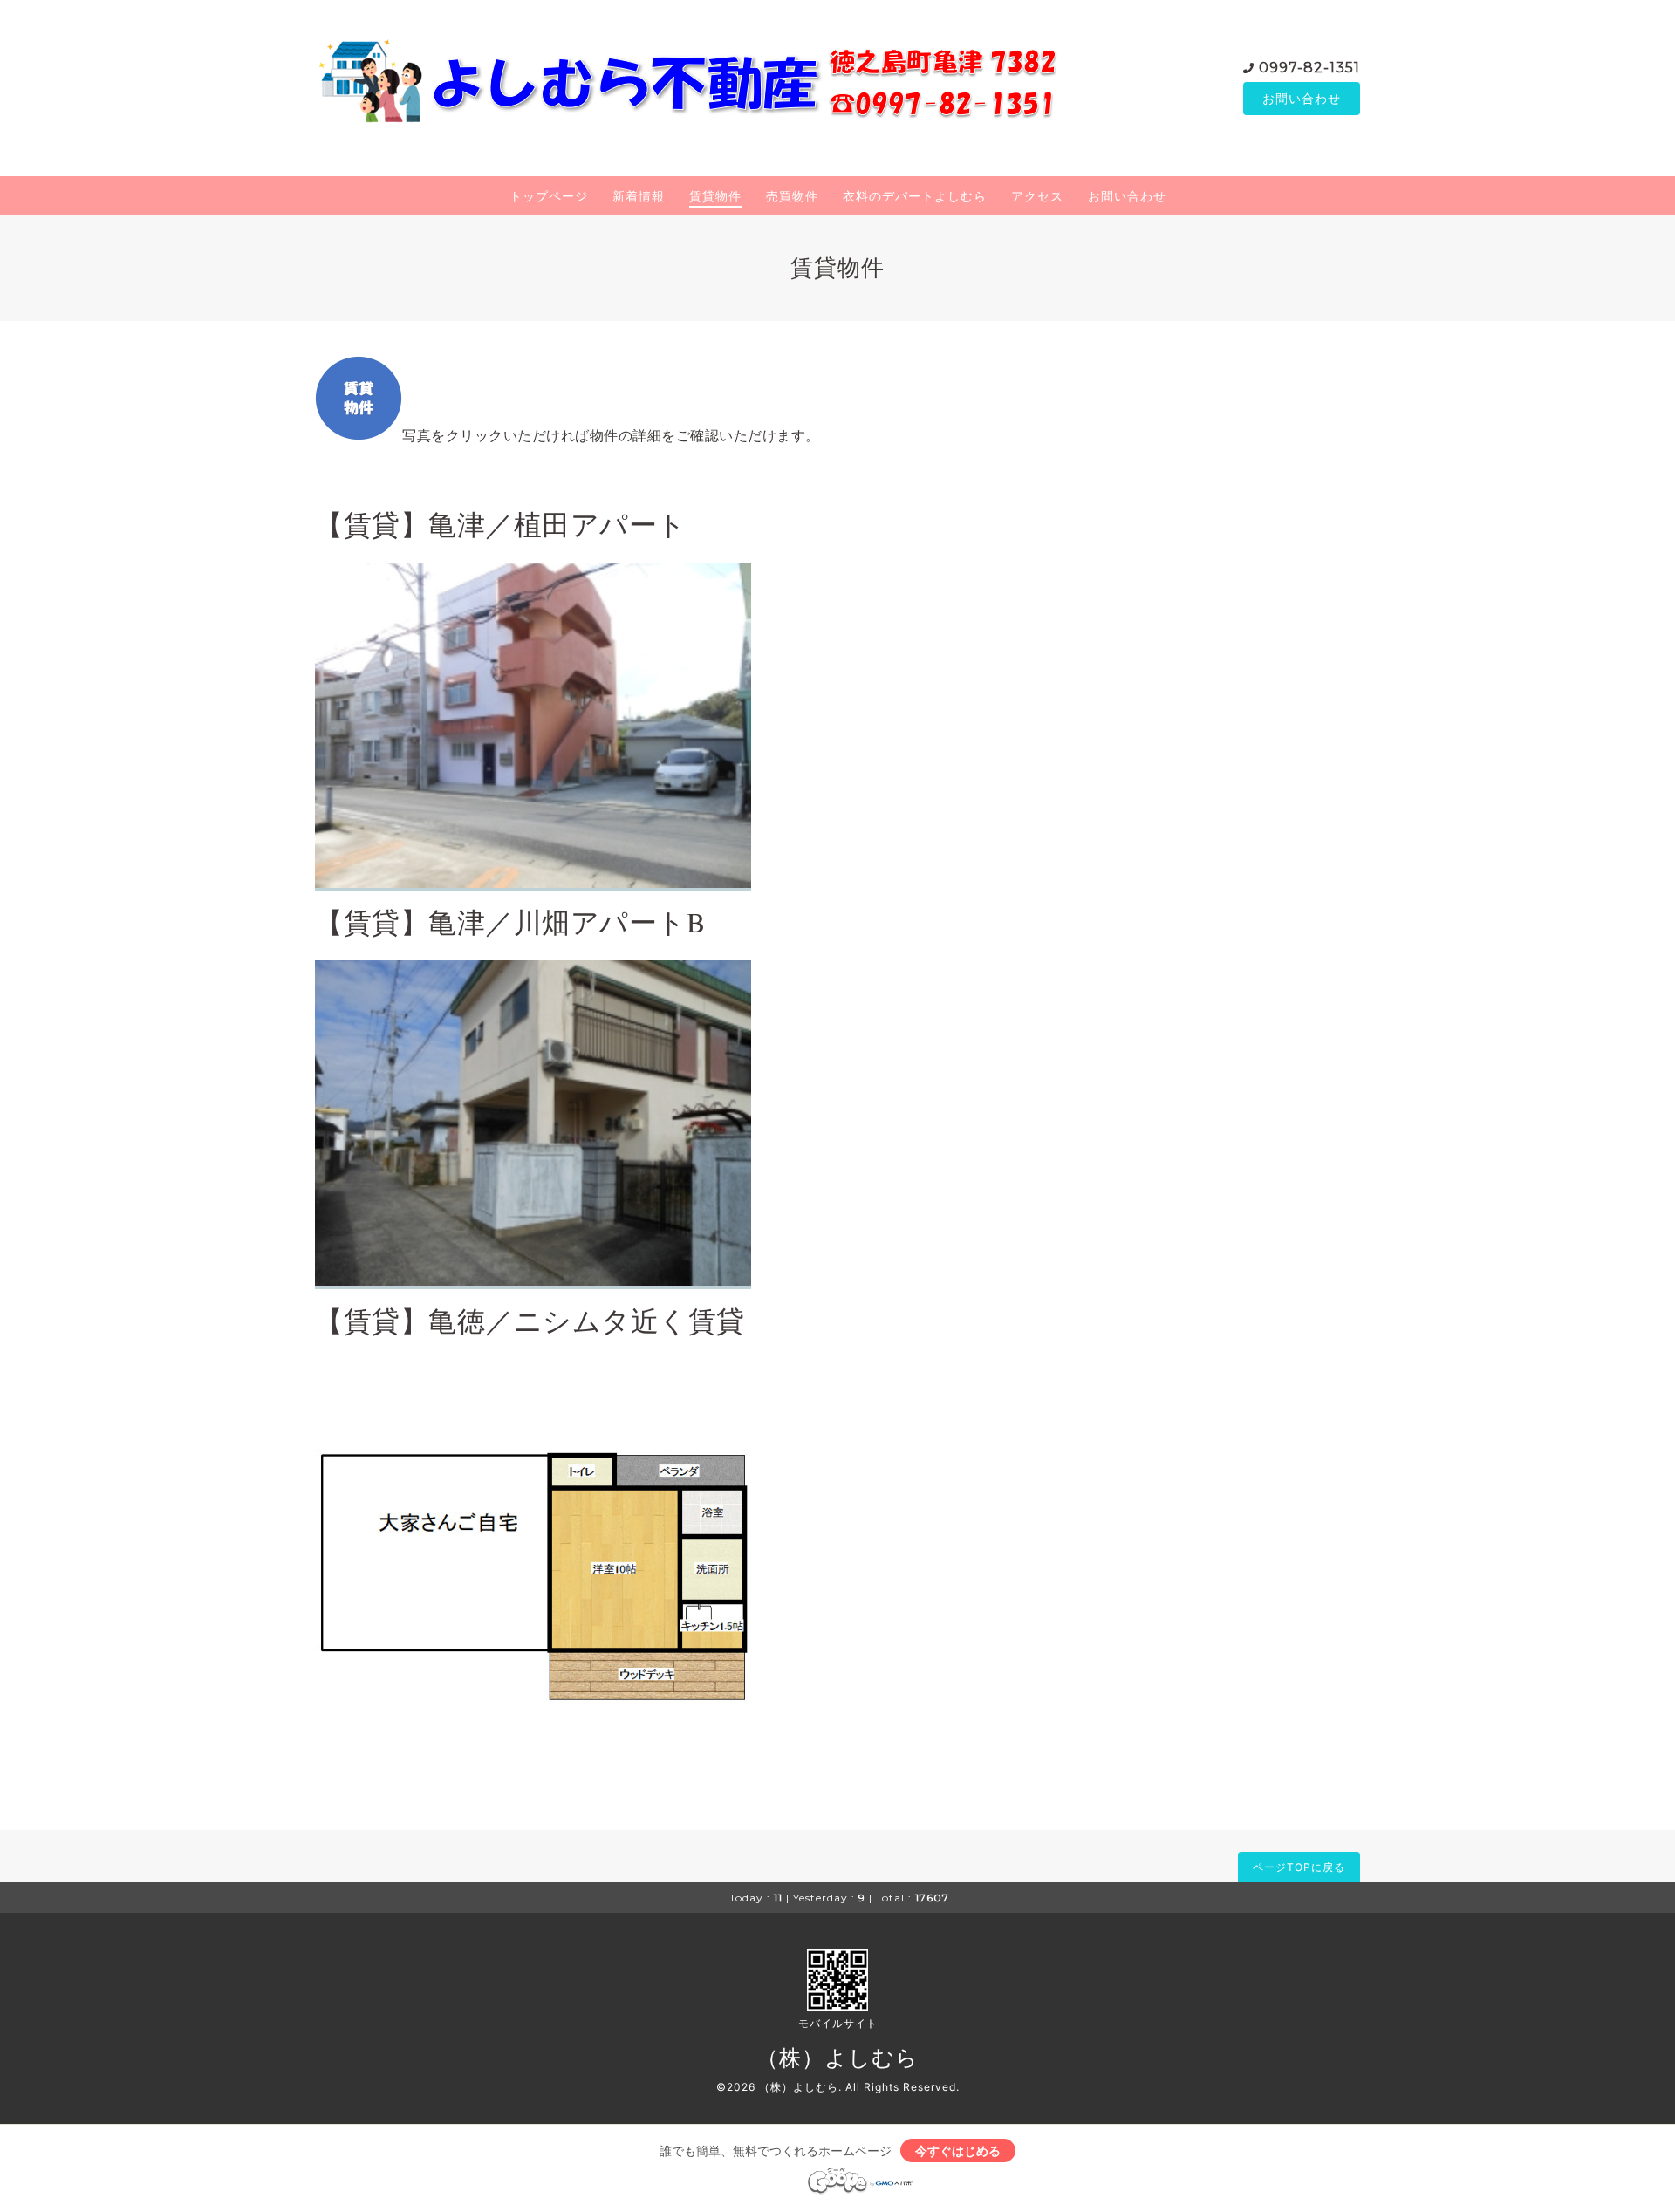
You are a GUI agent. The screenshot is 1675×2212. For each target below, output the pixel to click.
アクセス (1037, 196)
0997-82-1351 (1309, 68)
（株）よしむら (837, 2058)
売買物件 (792, 196)
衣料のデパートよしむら (915, 196)
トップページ (549, 196)
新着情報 (639, 196)
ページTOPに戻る (1299, 1867)
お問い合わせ (1302, 98)
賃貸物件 (715, 196)
